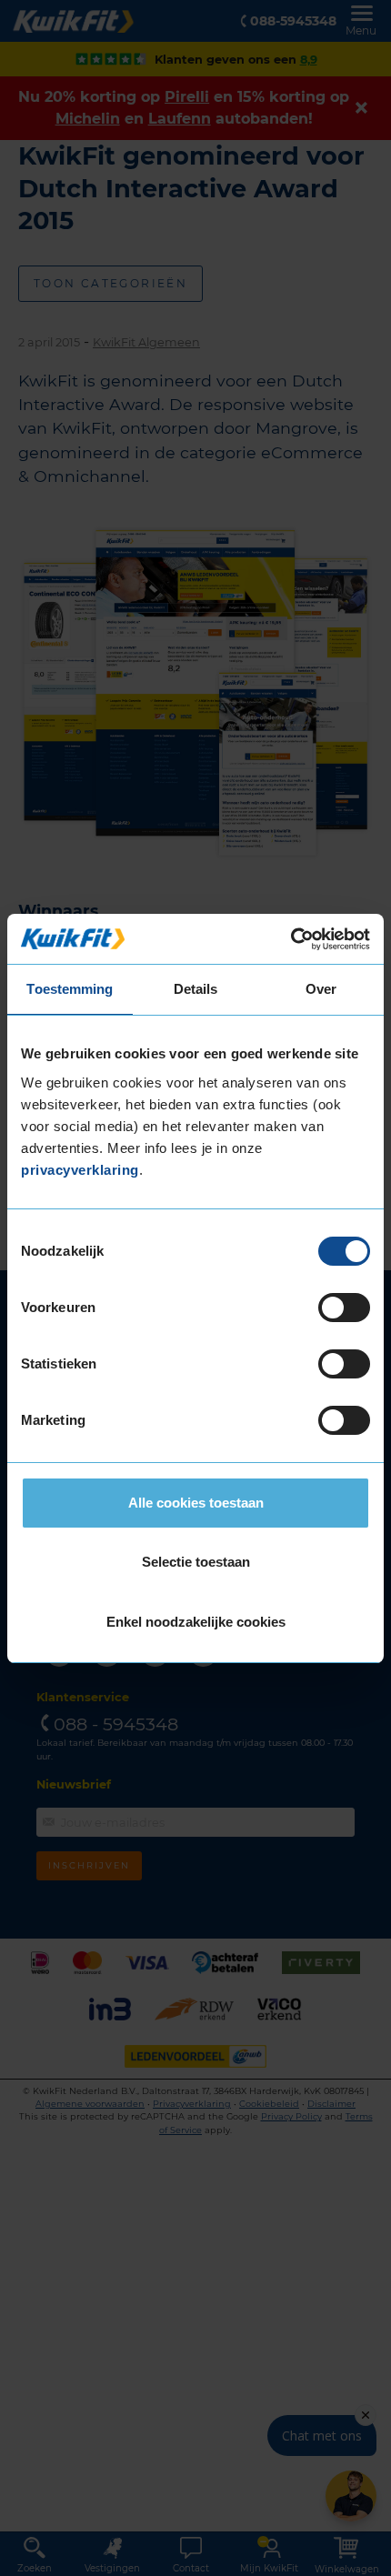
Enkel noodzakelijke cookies (196, 1622)
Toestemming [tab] (70, 989)
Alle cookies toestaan (196, 1503)
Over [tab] (321, 989)
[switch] (344, 1308)
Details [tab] (196, 989)
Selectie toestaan (196, 1562)
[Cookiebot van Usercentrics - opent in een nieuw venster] (291, 939)
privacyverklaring (80, 1170)
